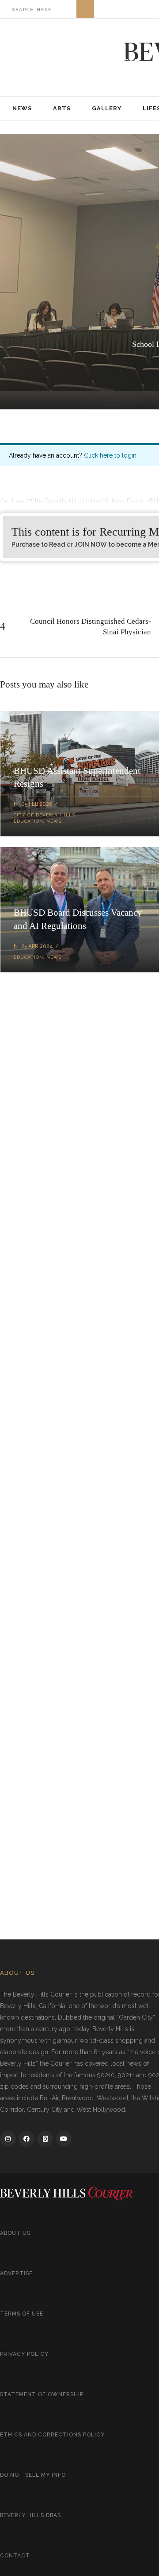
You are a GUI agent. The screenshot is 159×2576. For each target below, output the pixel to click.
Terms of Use (22, 2314)
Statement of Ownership (42, 2394)
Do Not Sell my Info (33, 2475)
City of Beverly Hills (44, 815)
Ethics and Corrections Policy (52, 2435)
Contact (15, 2556)
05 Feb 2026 (37, 804)
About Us (15, 2233)
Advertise (16, 2273)
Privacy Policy (24, 2354)
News (54, 821)
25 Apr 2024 (37, 946)
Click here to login (110, 455)
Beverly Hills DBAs (30, 2515)
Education (28, 821)
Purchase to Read (38, 544)
